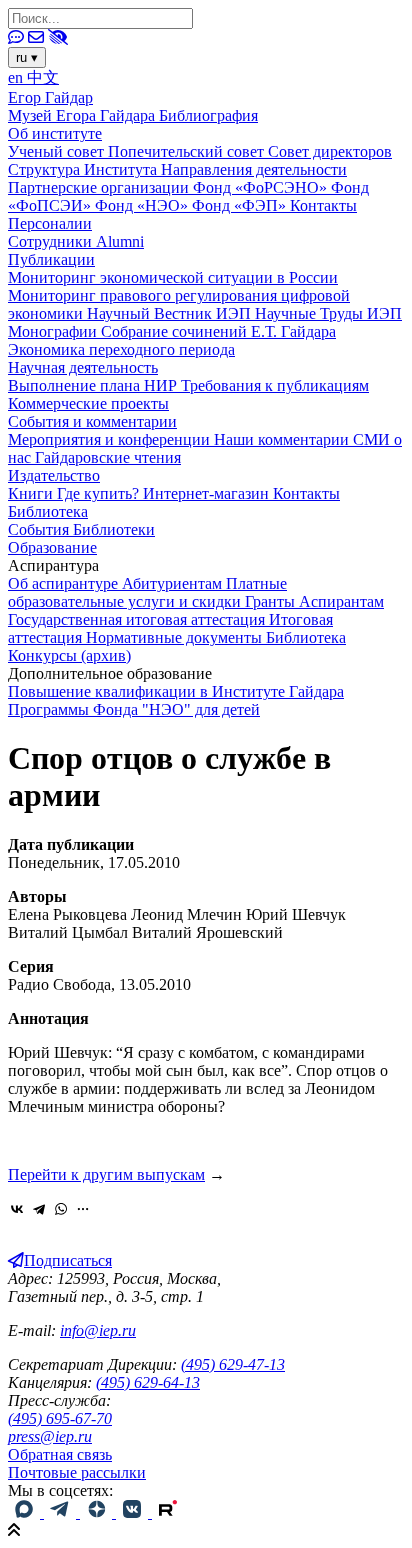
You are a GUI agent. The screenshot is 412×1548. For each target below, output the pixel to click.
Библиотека (48, 511)
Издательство (54, 475)
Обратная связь (60, 1454)
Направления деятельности (254, 169)
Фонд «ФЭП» (241, 205)
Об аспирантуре (65, 583)
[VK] (134, 1512)
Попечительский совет (188, 151)
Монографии (54, 331)
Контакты (323, 205)
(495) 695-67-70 (60, 1418)
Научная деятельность (83, 367)
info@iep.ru (98, 1330)
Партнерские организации (100, 187)
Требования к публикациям (275, 385)
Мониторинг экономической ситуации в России (173, 277)
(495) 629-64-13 (148, 1382)
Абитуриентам (174, 583)
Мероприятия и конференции (111, 439)
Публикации (51, 259)
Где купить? (100, 493)
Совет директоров (330, 151)
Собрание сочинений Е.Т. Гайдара (218, 331)
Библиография (208, 115)
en (17, 77)
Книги (32, 493)
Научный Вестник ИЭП (171, 313)
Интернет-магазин (208, 493)
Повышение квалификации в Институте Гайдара (176, 691)
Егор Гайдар (50, 97)
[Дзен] (98, 1512)
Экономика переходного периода (121, 349)
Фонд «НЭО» (143, 205)
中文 (43, 77)
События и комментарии (92, 421)
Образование (52, 547)
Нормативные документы (176, 637)
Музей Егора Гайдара (83, 115)
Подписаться (68, 1260)
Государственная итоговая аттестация (138, 619)
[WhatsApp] (61, 1209)
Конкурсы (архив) (69, 655)
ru (27, 57)
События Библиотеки (81, 529)
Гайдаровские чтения (108, 457)
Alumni (120, 241)
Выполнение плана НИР (94, 385)
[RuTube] (168, 1512)
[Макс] (26, 1512)
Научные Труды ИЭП (328, 313)
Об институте (55, 133)
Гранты (272, 601)
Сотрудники (52, 241)
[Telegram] (39, 1209)
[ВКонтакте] (17, 1209)
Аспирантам (341, 601)
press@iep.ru (50, 1436)
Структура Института (84, 169)
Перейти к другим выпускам (106, 1174)
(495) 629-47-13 (233, 1364)
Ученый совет (58, 151)
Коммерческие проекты (88, 403)
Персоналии (50, 223)
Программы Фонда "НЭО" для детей (134, 709)
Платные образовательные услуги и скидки (147, 592)
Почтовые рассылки (77, 1472)
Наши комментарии (283, 439)
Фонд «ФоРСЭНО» (262, 187)
